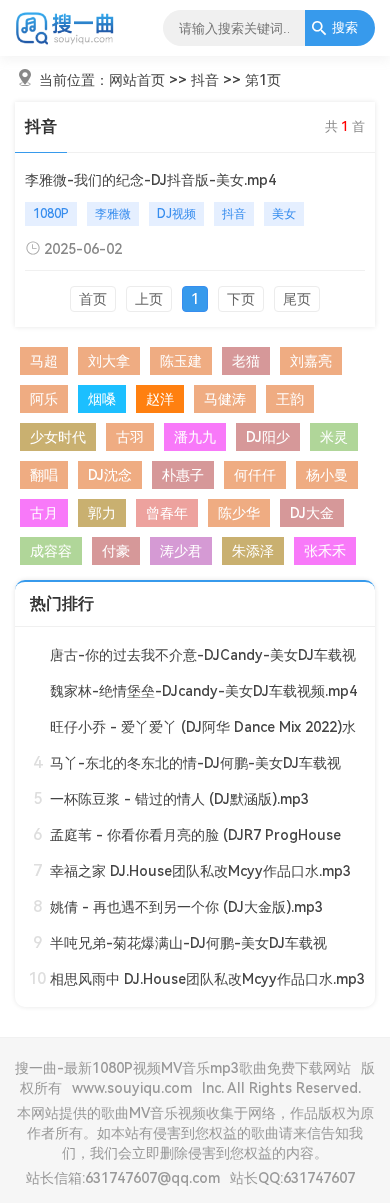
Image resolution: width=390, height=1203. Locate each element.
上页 (149, 299)
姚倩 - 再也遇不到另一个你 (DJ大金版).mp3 (186, 907)
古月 (44, 513)
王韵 (290, 399)
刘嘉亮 (311, 361)
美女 (284, 214)
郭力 (102, 513)
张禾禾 (325, 551)
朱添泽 (253, 551)
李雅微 (113, 214)
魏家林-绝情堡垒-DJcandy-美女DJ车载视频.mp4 (203, 691)
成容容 (51, 551)
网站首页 (137, 80)
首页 (93, 299)
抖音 (205, 80)
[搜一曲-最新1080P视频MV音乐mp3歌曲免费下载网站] (65, 41)
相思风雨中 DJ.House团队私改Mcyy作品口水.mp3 (207, 979)
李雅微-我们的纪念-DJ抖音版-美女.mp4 (150, 180)
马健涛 (225, 399)
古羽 (130, 437)
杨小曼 (327, 475)
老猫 (246, 361)
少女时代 (58, 437)
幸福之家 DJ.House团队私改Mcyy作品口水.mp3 (200, 871)
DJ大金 (312, 513)
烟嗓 (102, 399)
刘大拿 (109, 361)
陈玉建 (181, 361)
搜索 (345, 27)
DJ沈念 (110, 475)
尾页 (297, 299)
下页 (241, 299)
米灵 (334, 437)
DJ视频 (176, 214)
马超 (44, 361)
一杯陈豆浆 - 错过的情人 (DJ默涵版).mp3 (179, 799)
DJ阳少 (268, 437)
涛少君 (181, 551)
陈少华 (239, 513)
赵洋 (160, 399)
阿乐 (44, 399)
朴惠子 (183, 475)
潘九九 (195, 437)
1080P (51, 214)
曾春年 (167, 513)
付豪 (116, 551)
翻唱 (44, 475)
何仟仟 (255, 475)
